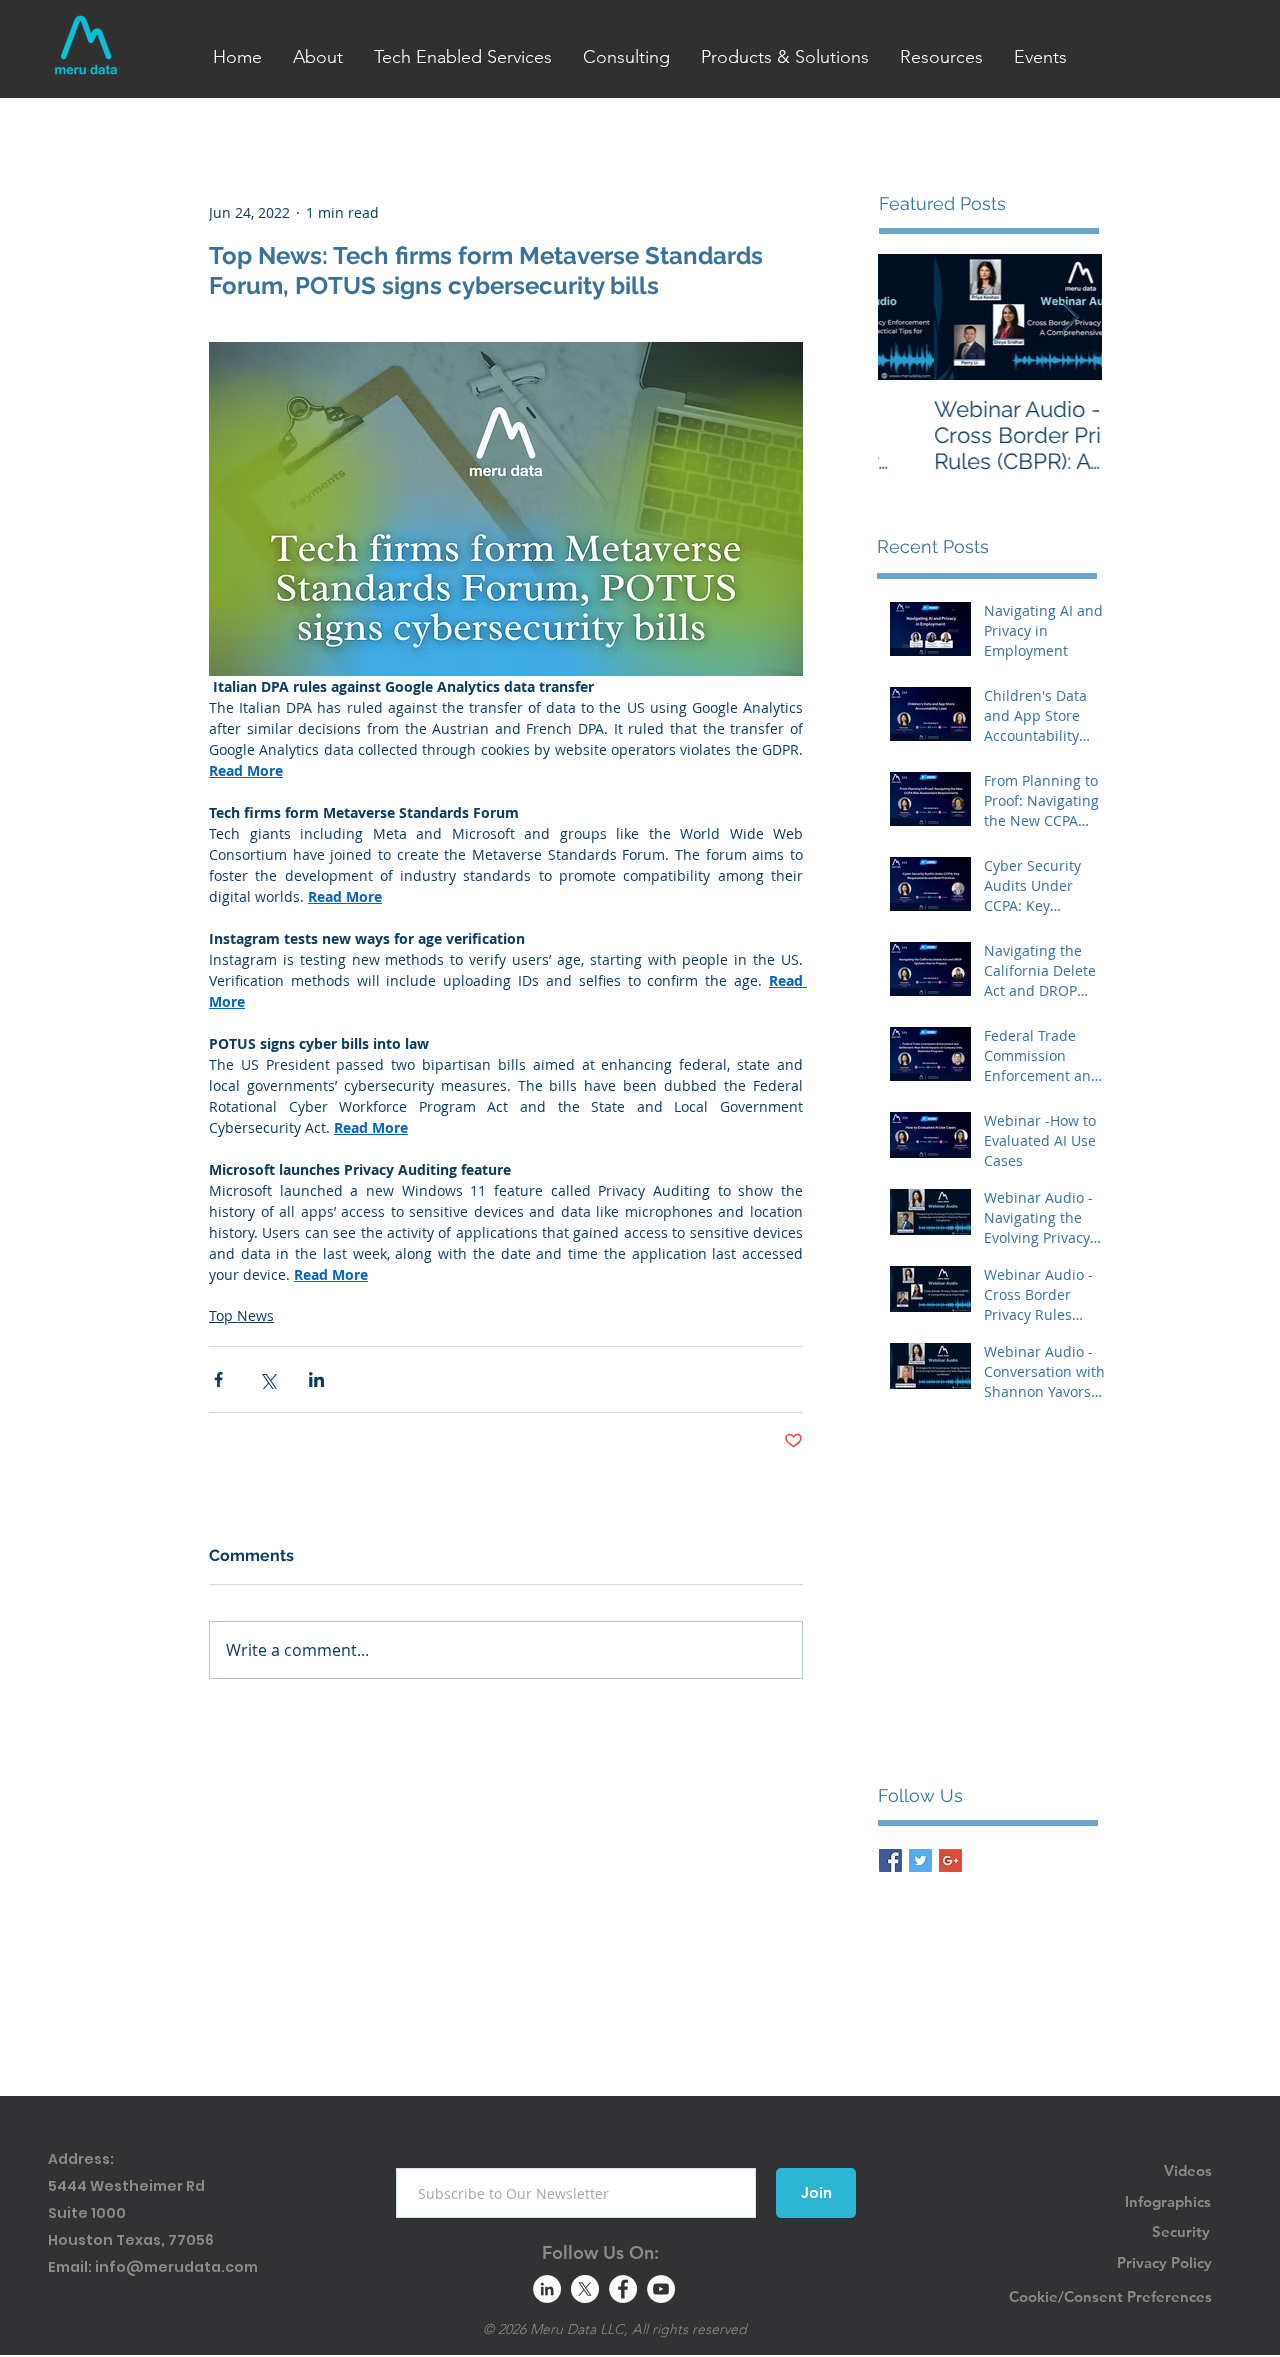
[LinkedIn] (547, 2289)
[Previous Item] (910, 317)
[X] (585, 2289)
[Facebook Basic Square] (890, 1860)
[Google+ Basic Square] (950, 1860)
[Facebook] (623, 2289)
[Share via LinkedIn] (316, 1379)
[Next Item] (1070, 317)
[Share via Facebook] (218, 1379)
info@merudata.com (176, 2267)
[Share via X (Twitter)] (267, 1379)
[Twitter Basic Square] (920, 1860)
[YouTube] (661, 2289)
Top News (241, 1315)
